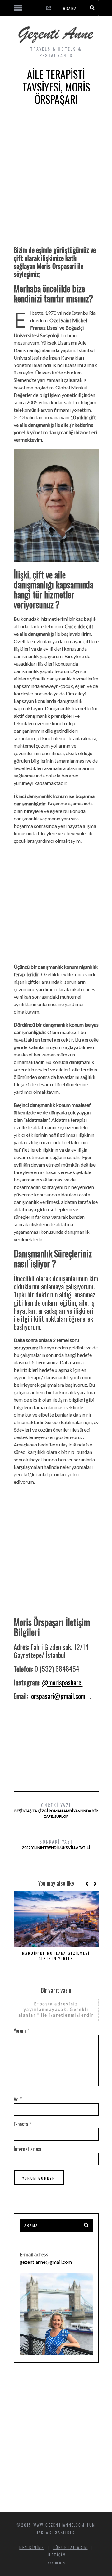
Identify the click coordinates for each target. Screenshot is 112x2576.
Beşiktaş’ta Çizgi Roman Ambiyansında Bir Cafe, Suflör (56, 1810)
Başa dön (54, 2563)
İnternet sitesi (28, 2149)
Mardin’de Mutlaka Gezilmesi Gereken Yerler (56, 1956)
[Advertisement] (56, 180)
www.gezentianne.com (59, 2525)
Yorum (21, 2031)
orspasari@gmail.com (58, 1696)
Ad (18, 2099)
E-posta (22, 2124)
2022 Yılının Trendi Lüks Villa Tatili (56, 1844)
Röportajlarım (70, 2547)
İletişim (57, 2555)
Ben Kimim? (32, 2547)
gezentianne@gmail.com (46, 2262)
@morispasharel (62, 1682)
